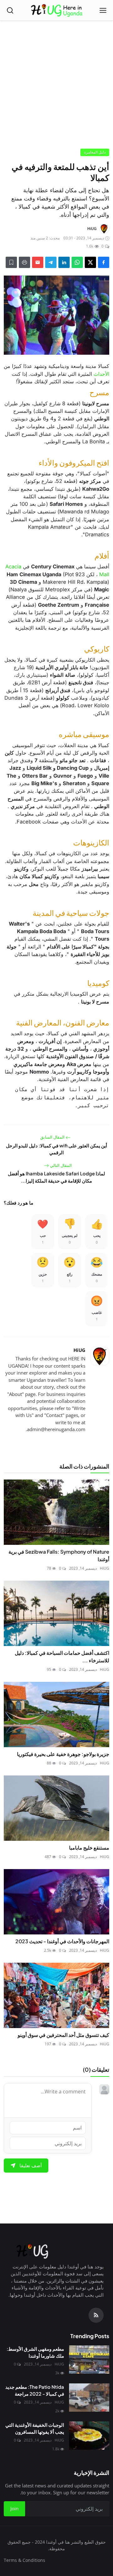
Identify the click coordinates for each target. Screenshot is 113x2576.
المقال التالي (60, 1165)
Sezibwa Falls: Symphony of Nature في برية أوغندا (59, 1555)
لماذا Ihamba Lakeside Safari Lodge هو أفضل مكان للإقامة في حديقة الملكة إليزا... (56, 1177)
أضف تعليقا (31, 2165)
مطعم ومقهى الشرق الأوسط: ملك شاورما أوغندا (35, 2352)
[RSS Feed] (96, 2315)
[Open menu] (103, 10)
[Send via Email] (38, 262)
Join (14, 2508)
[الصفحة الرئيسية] (57, 10)
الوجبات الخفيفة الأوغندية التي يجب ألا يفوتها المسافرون (35, 2428)
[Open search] (10, 10)
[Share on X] (90, 262)
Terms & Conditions (24, 2560)
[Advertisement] (56, 87)
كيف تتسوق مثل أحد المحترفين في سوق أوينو (63, 2035)
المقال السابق (53, 1137)
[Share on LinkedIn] (64, 262)
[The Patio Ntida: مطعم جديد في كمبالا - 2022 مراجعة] (89, 2398)
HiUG (79, 1350)
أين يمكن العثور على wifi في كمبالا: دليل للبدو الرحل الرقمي (56, 1149)
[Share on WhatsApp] (77, 262)
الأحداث (101, 374)
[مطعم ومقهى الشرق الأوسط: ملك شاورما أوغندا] (89, 2360)
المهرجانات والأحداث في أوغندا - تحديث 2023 (62, 1941)
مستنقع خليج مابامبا (89, 1848)
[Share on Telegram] (51, 262)
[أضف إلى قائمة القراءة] (11, 262)
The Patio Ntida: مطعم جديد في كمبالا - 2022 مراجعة (35, 2390)
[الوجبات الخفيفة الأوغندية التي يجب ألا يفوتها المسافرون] (89, 2436)
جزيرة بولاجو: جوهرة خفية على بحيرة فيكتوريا (63, 1754)
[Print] (24, 262)
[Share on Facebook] (104, 262)
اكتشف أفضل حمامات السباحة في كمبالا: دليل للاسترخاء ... (62, 1657)
